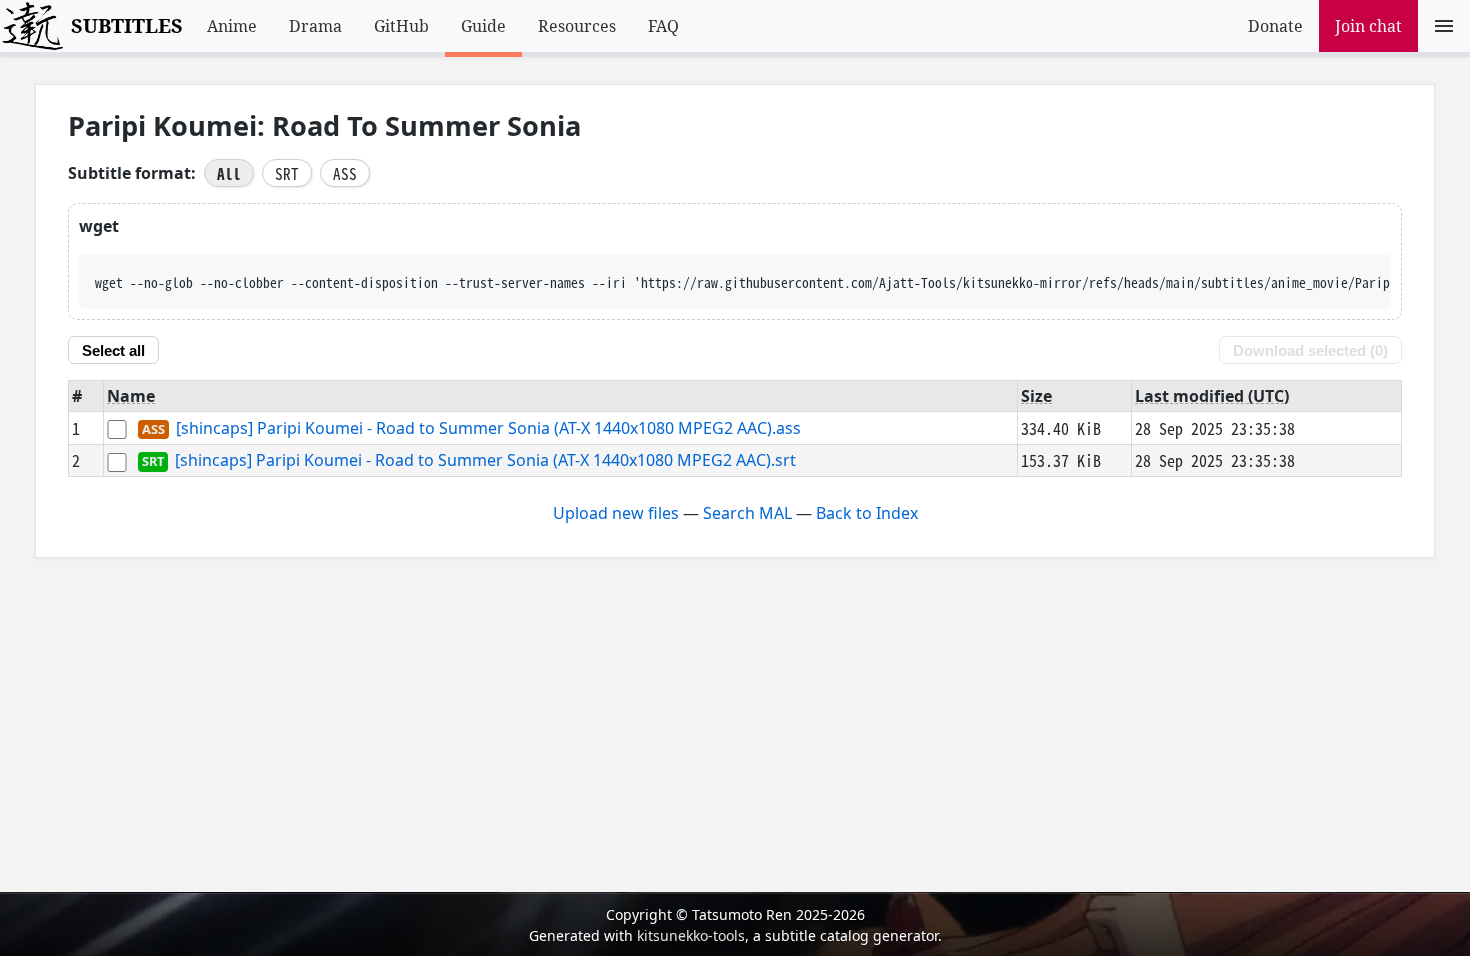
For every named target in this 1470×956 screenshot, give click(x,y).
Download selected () (1310, 350)
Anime (232, 26)
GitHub (401, 26)
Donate (1275, 26)
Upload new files (616, 513)
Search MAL (747, 513)
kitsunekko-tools (691, 935)
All (229, 173)
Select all (113, 350)
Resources (577, 26)
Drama (315, 26)
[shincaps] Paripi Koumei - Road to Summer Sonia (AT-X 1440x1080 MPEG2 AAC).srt (485, 461)
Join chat (1368, 26)
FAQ (663, 26)
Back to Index (867, 513)
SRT (287, 173)
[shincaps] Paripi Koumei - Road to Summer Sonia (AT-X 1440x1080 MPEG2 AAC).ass (488, 428)
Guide (483, 26)
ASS (345, 173)
